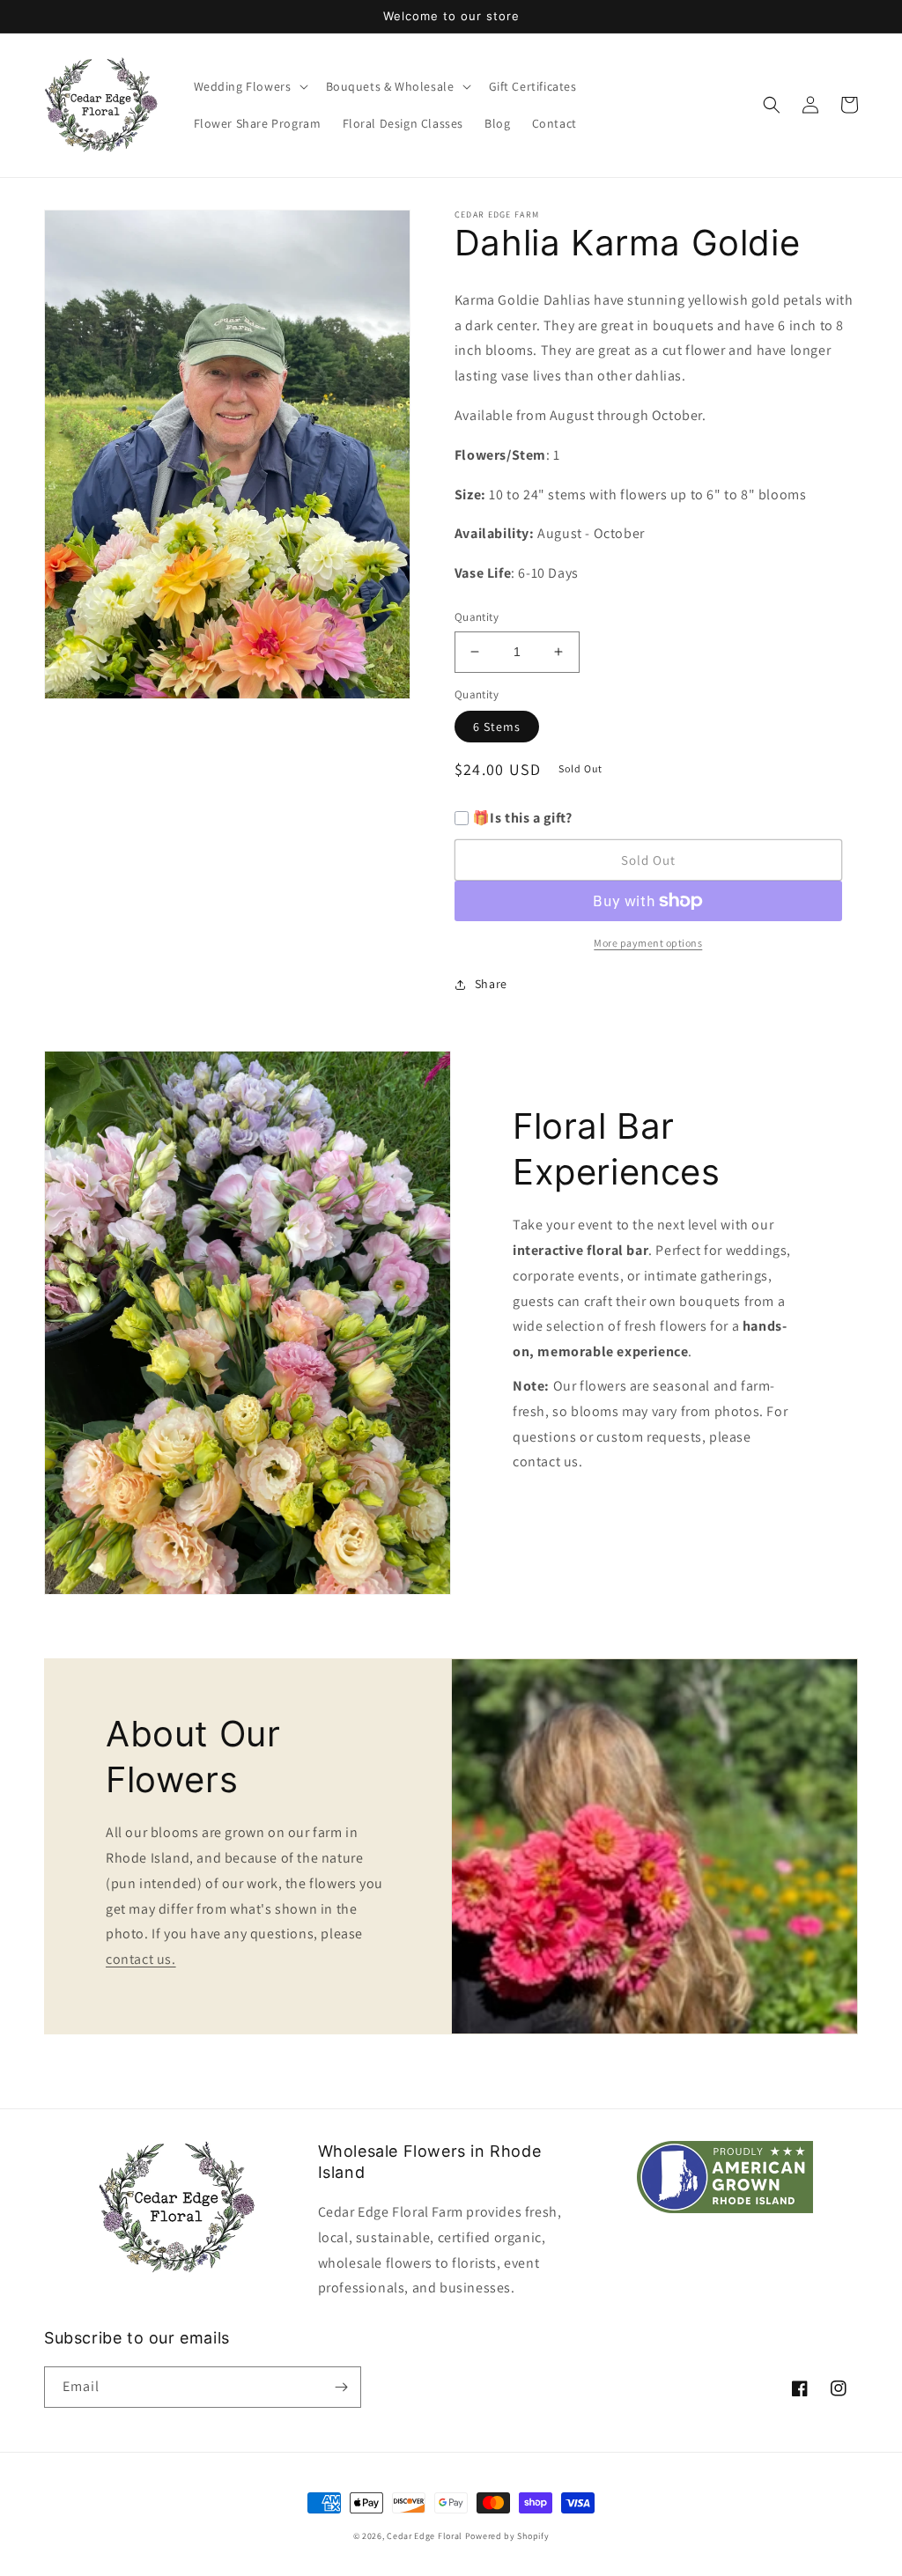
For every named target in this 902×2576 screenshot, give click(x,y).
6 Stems (497, 727)
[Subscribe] (341, 2387)
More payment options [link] (648, 943)
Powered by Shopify (507, 2536)
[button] (249, 86)
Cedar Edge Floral (425, 2536)
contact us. (141, 1959)
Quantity (477, 617)
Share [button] (491, 984)
